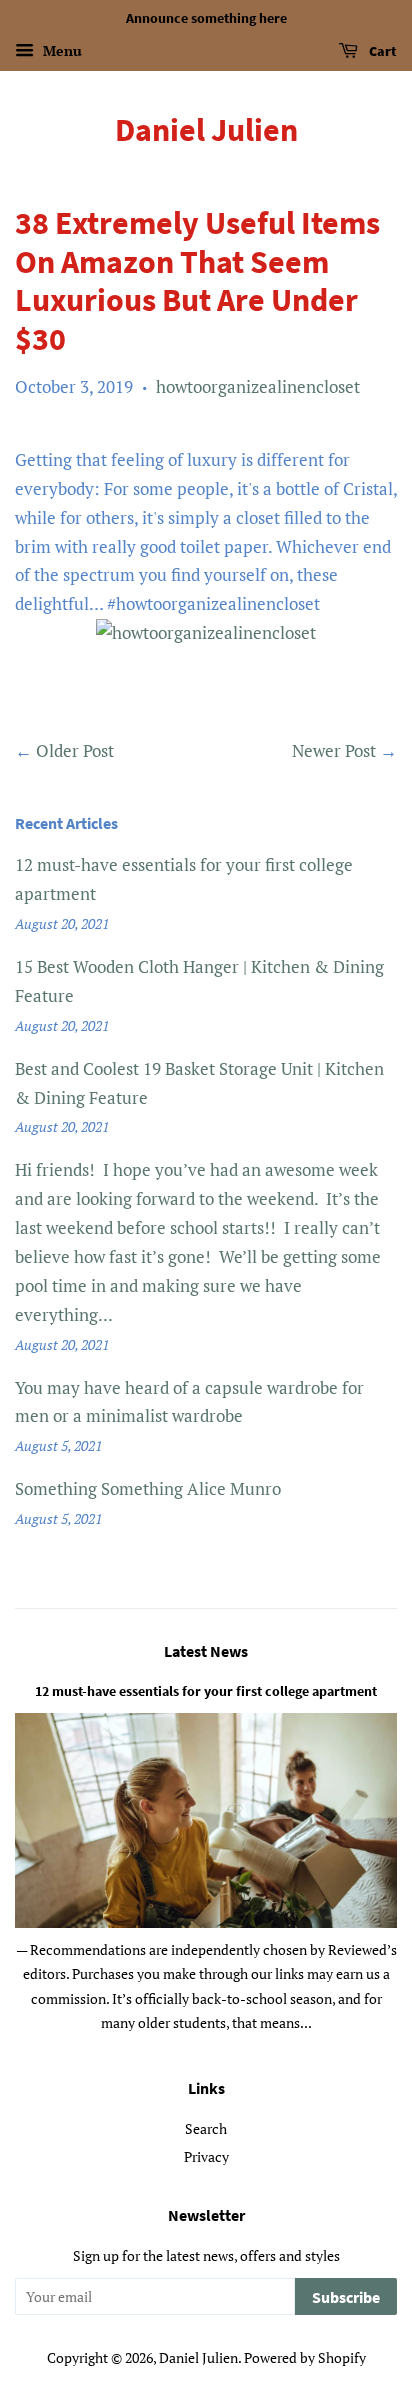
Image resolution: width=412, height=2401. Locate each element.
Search (206, 2128)
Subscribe (346, 2297)
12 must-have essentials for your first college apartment (206, 1691)
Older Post (75, 750)
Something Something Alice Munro (148, 1488)
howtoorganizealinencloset (258, 386)
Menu (60, 50)
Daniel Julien (206, 130)
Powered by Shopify (305, 2357)
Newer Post (334, 750)
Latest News (206, 1651)
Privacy (206, 2156)
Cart (381, 51)
